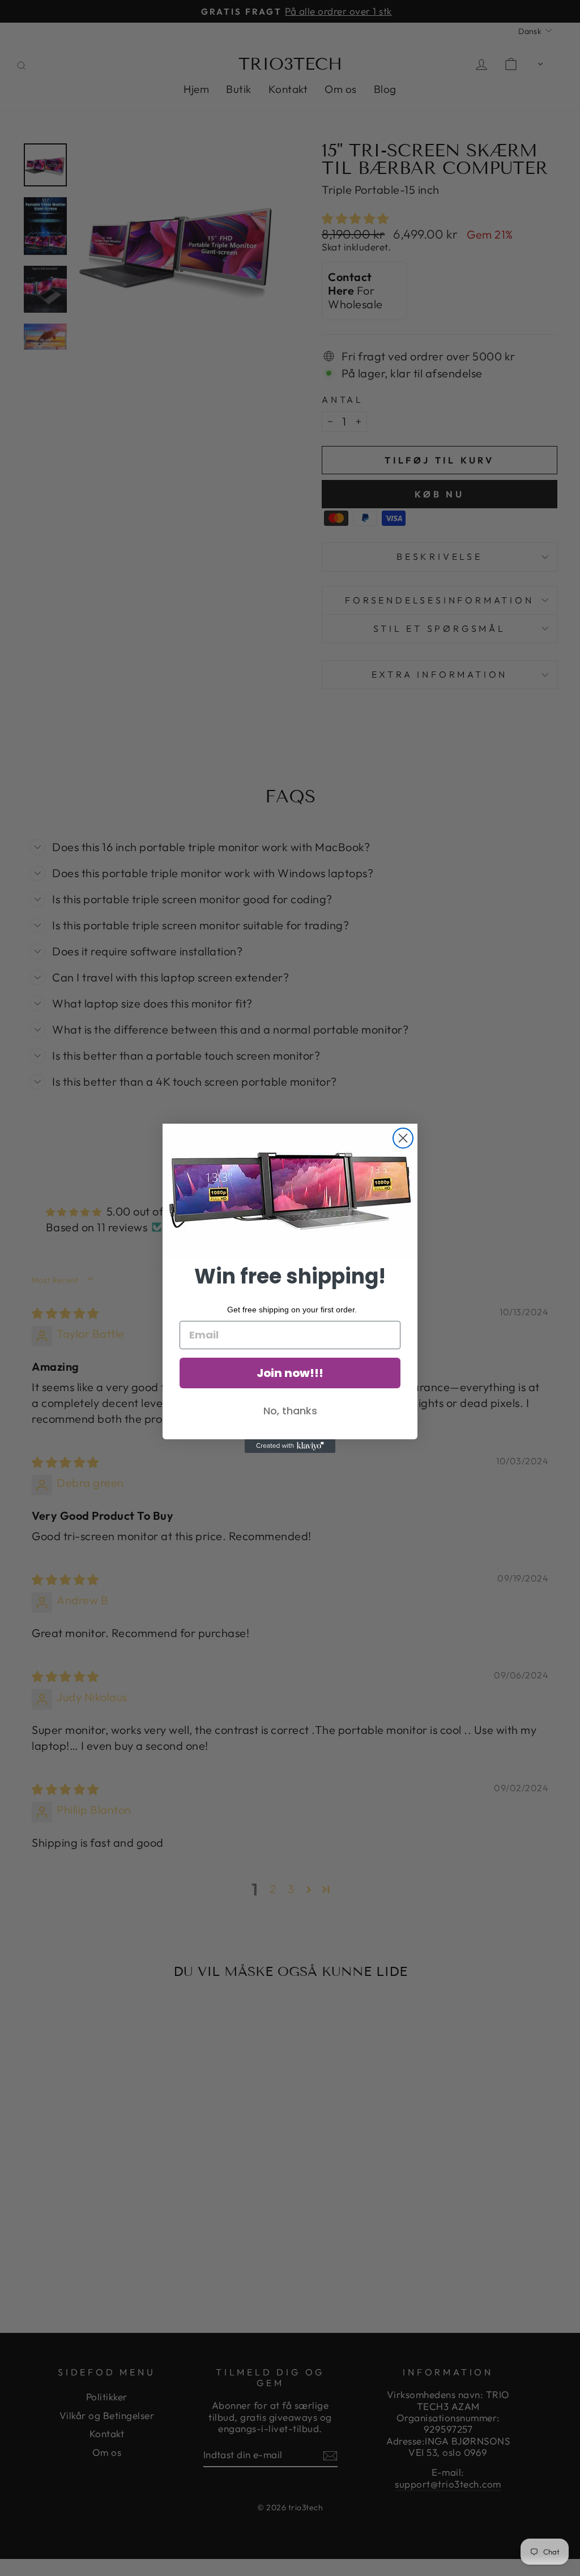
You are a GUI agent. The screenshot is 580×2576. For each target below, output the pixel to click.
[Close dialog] (403, 1138)
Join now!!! (290, 1373)
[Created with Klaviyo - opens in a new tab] (290, 1446)
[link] (290, 1191)
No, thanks (290, 1411)
